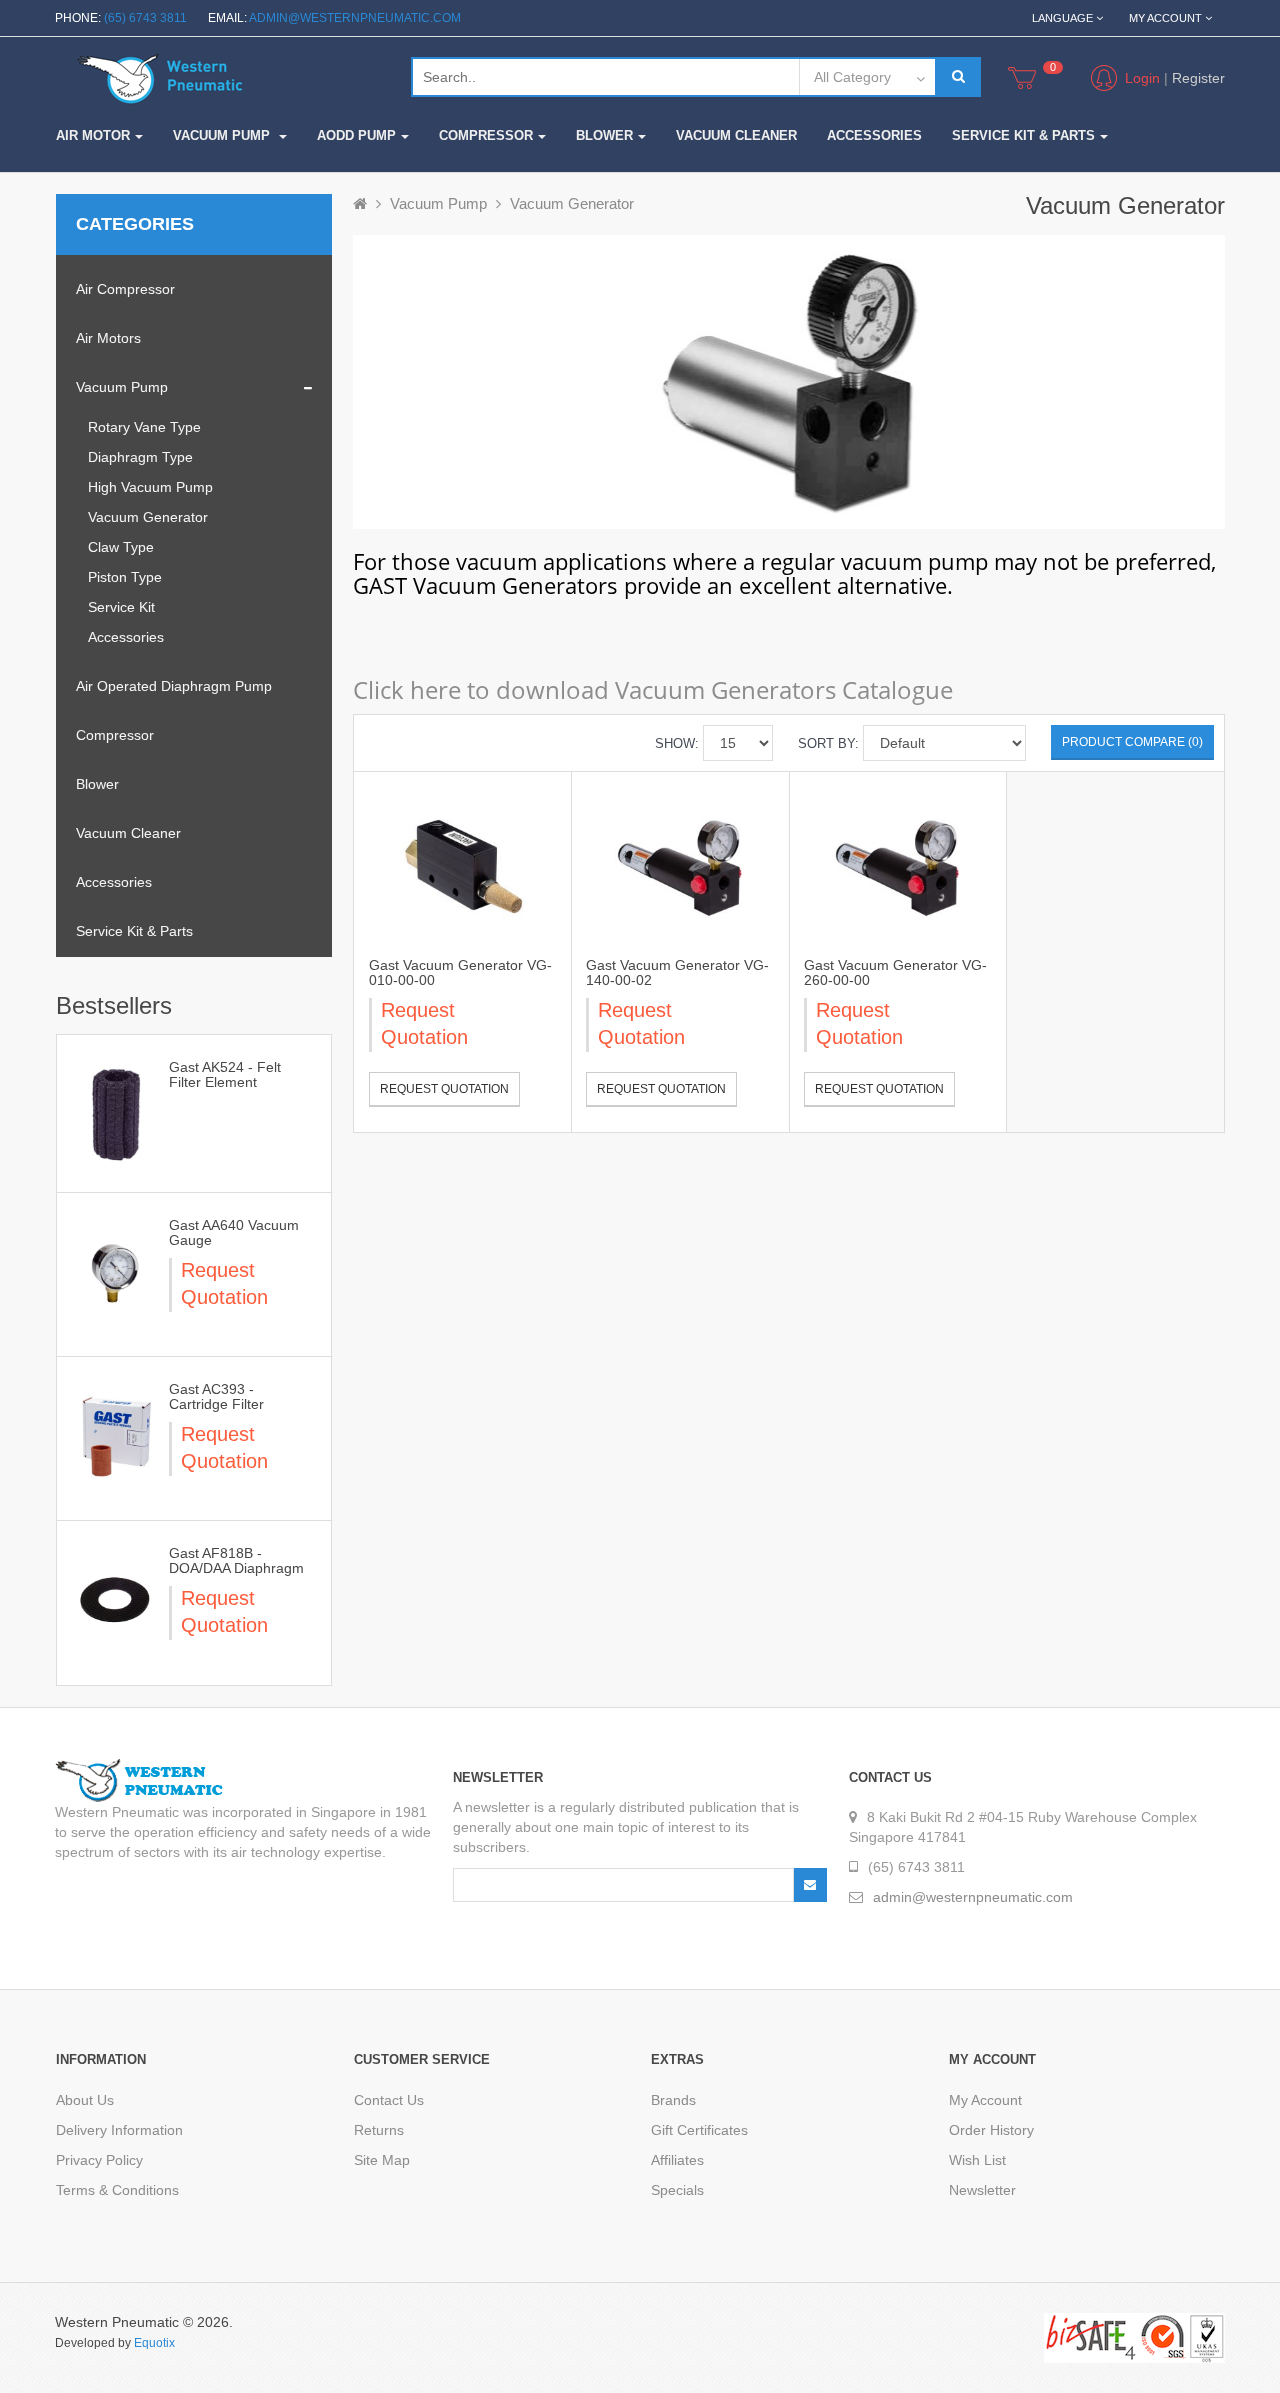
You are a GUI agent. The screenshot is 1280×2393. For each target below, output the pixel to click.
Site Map (382, 2160)
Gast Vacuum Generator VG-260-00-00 (895, 972)
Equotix (154, 2343)
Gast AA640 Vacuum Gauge (234, 1232)
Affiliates (677, 2160)
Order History (991, 2130)
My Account (985, 2100)
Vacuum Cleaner (128, 833)
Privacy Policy (99, 2160)
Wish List (977, 2160)
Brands (673, 2100)
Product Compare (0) (1132, 742)
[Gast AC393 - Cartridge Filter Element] (114, 1435)
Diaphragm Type (140, 457)
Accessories (126, 637)
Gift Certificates (699, 2130)
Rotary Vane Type (144, 427)
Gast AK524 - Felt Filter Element (225, 1074)
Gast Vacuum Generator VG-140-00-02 (677, 972)
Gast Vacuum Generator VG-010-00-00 (460, 972)
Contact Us (389, 2100)
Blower (97, 784)
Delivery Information (119, 2130)
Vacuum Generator (148, 517)
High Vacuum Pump (150, 487)
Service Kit (121, 607)
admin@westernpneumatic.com (355, 18)
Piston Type (125, 577)
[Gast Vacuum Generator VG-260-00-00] (898, 866)
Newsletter (982, 2190)
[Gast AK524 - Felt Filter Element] (114, 1113)
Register (1198, 78)
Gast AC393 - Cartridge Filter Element (216, 1404)
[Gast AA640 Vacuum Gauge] (114, 1271)
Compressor (115, 735)
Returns (379, 2130)
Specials (677, 2190)
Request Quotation (444, 1089)
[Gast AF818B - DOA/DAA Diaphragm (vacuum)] (114, 1599)
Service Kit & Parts (134, 931)
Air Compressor (125, 289)
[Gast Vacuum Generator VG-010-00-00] (463, 866)
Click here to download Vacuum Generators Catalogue (653, 689)
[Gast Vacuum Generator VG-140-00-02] (680, 866)
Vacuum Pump (122, 387)
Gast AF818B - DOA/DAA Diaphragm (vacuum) (236, 1568)
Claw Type (121, 547)
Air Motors (108, 338)
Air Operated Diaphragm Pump (174, 686)
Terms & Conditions (117, 2190)
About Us (85, 2100)
